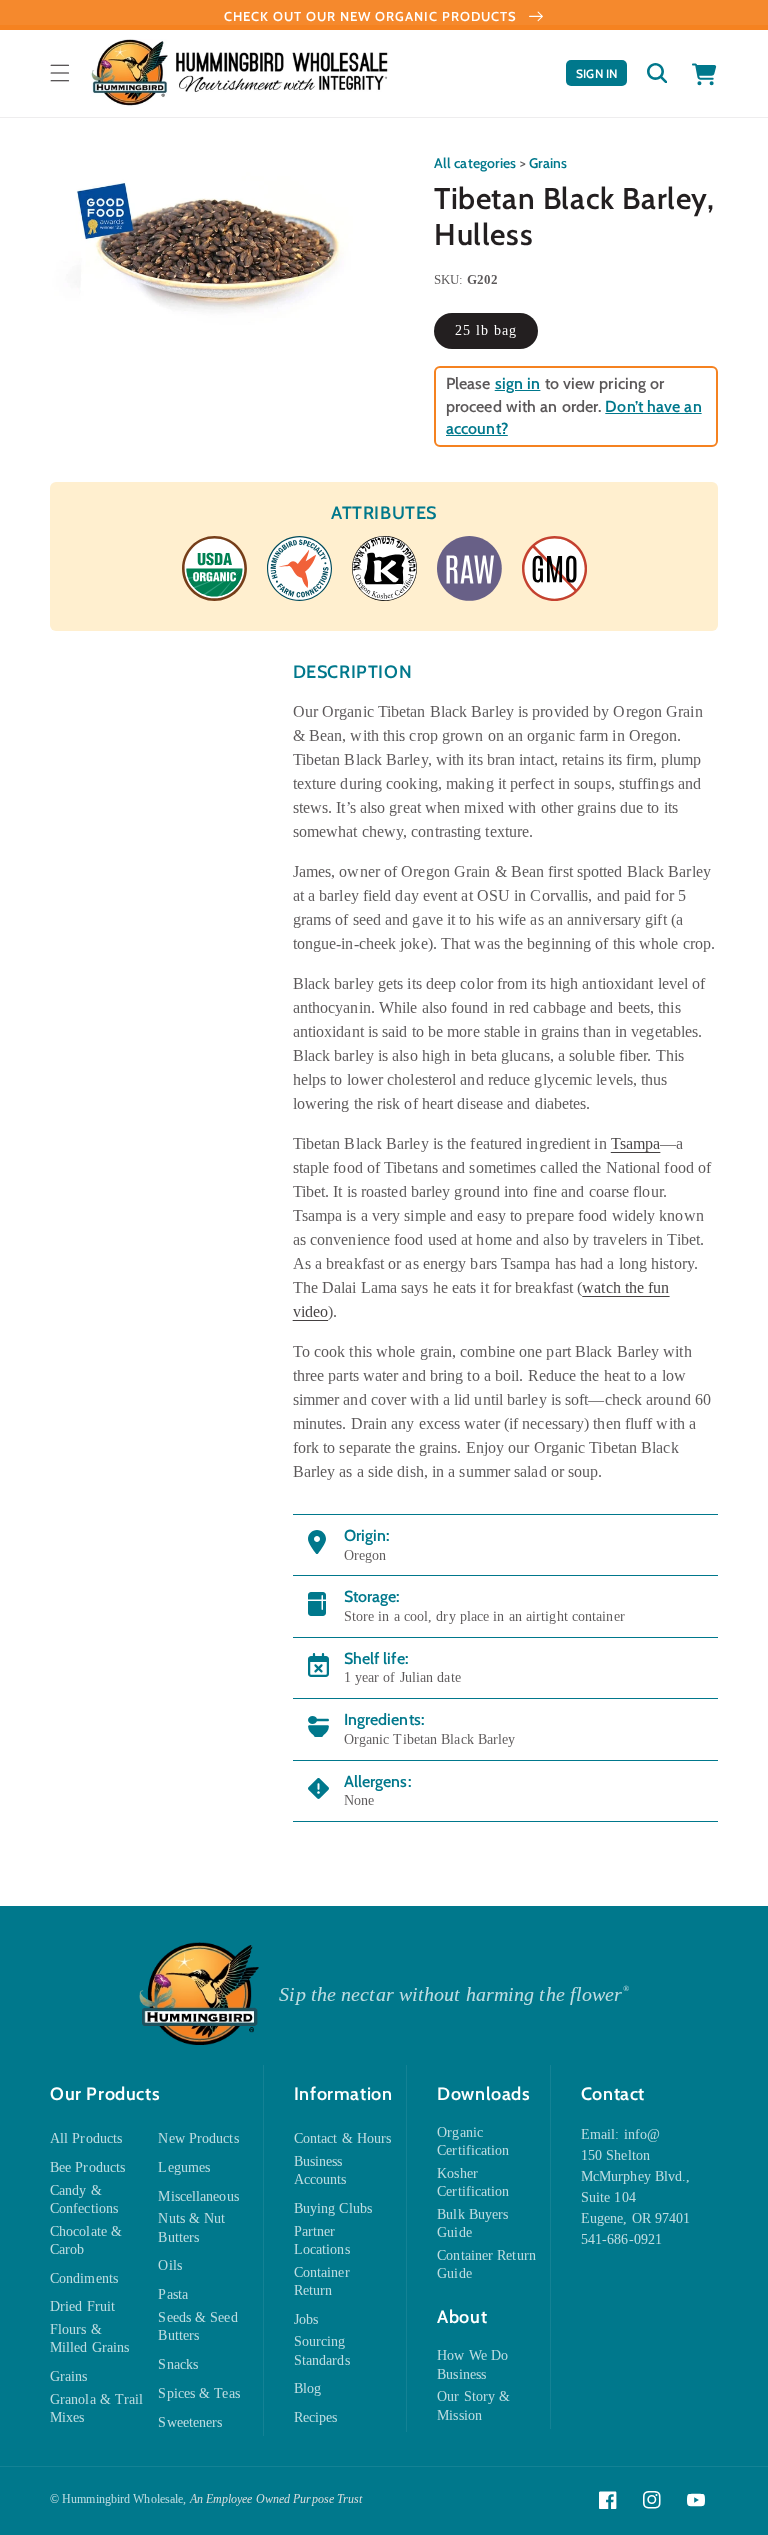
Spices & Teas (198, 2393)
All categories (475, 163)
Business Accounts (320, 2170)
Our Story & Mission (473, 2405)
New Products (198, 2138)
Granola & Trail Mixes (97, 2408)
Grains (548, 163)
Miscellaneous (198, 2196)
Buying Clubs (333, 2208)
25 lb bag (486, 330)
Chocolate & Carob (86, 2240)
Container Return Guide (486, 2264)
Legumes (184, 2167)
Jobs (306, 2319)
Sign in (601, 75)
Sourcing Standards (322, 2350)
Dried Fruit (82, 2306)
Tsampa (636, 1143)
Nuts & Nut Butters (191, 2227)
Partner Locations (322, 2240)
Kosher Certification (473, 2182)
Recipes (316, 2417)
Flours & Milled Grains (89, 2338)
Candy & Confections (84, 2199)
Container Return (322, 2281)
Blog (307, 2388)
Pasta (173, 2294)
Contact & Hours (343, 2138)
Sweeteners (190, 2422)
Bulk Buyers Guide (472, 2223)
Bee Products (87, 2167)
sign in (518, 383)
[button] (60, 73)
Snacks (178, 2364)
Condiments (84, 2278)
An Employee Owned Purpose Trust (276, 2499)
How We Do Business (472, 2364)
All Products (86, 2138)
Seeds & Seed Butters (197, 2326)
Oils (169, 2265)
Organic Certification (473, 2141)
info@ (642, 2134)
